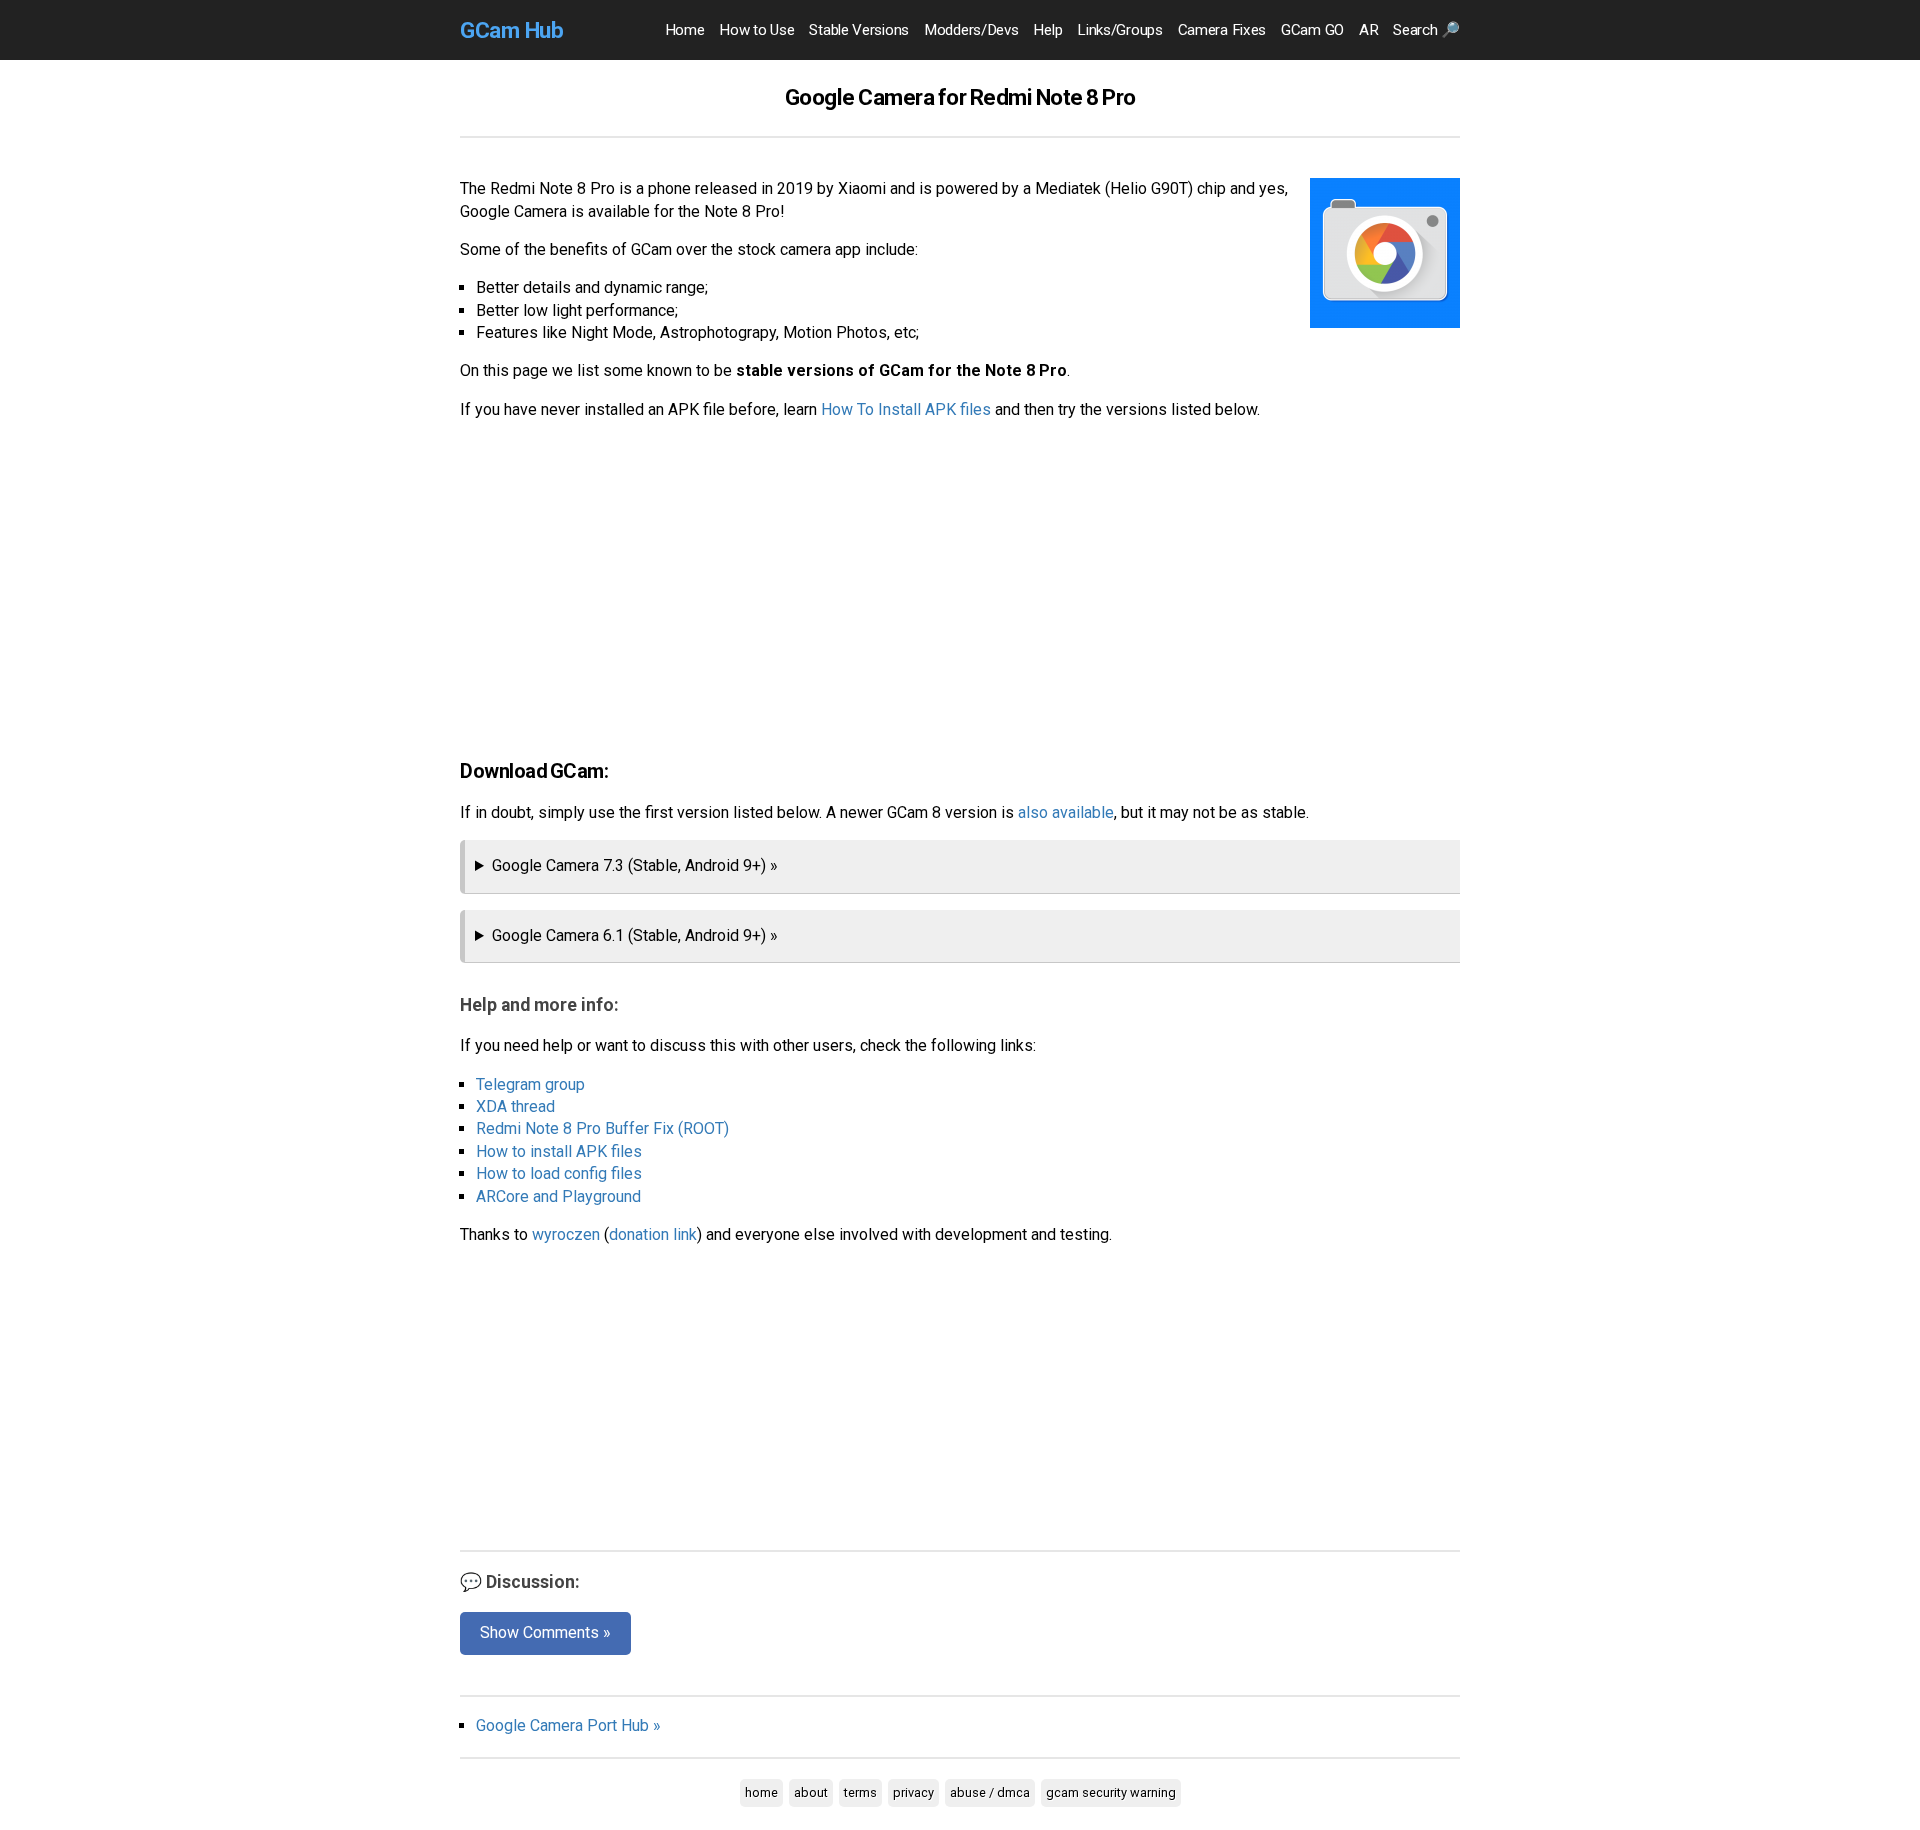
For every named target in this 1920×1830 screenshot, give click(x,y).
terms (860, 1792)
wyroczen (566, 1234)
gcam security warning (1111, 1792)
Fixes (1222, 30)
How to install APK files (559, 1151)
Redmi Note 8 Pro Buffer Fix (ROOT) (602, 1128)
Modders (971, 30)
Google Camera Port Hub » (568, 1725)
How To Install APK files (906, 409)
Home (685, 30)
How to (756, 30)
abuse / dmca (990, 1792)
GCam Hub (511, 30)
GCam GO (1312, 30)
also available (1066, 812)
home (761, 1792)
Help (1047, 30)
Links (1119, 30)
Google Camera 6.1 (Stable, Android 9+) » (635, 935)
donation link (653, 1234)
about (811, 1792)
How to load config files (559, 1173)
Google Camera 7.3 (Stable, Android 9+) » (635, 865)
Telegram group (530, 1084)
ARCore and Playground (558, 1196)
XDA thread (515, 1106)
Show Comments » (545, 1632)
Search (1426, 30)
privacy (913, 1792)
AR (1368, 30)
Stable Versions (859, 30)
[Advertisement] (960, 577)
